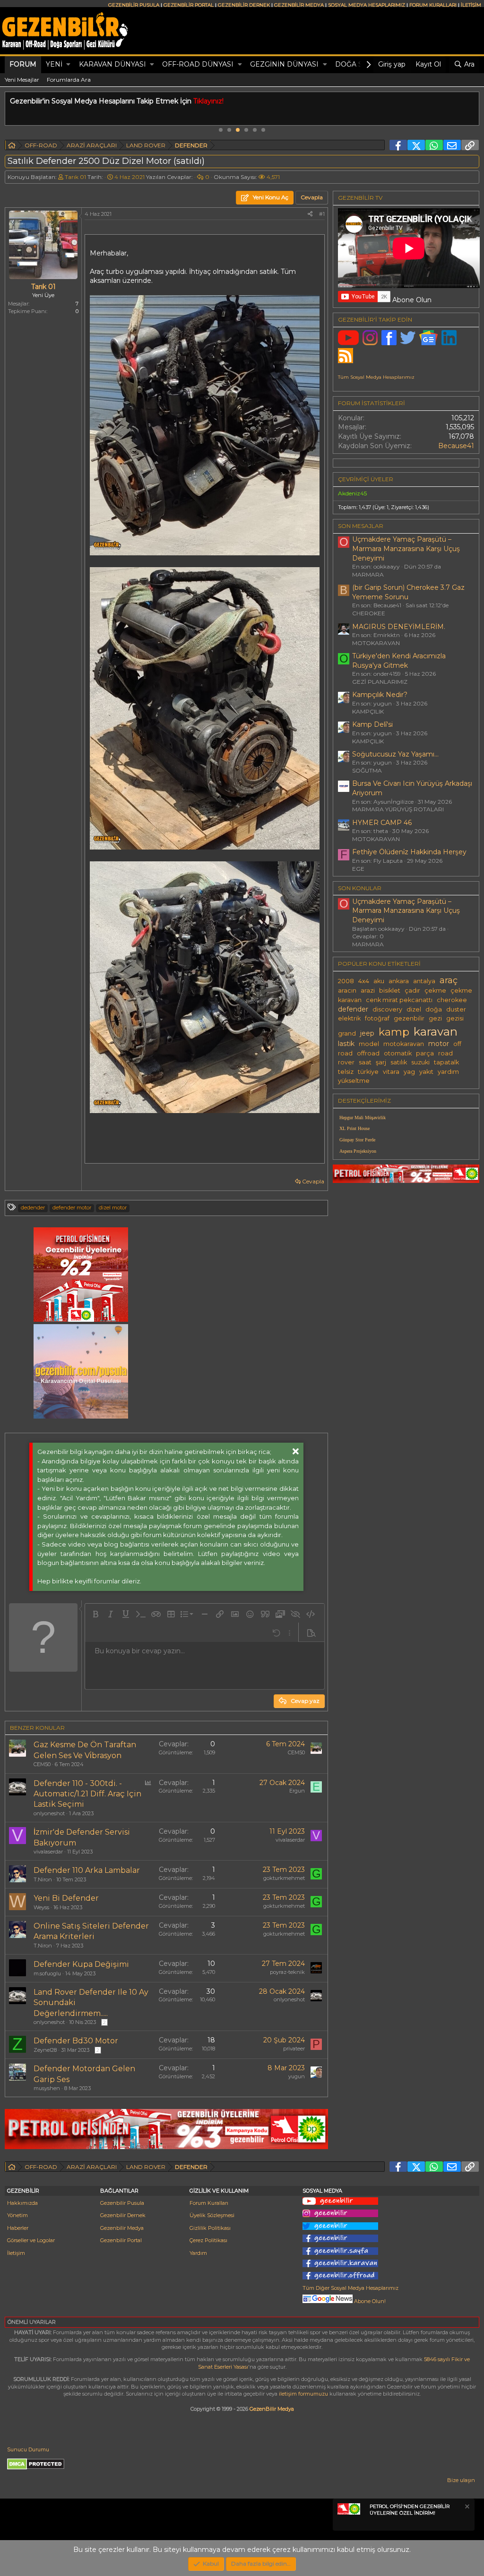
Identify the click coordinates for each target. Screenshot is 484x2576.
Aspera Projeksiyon (358, 1151)
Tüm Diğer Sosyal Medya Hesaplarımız (350, 2288)
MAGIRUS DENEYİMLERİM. (399, 627)
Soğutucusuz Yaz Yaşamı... (395, 754)
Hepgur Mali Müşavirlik (363, 1118)
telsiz (346, 1072)
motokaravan (404, 1044)
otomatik (398, 1053)
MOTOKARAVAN (376, 643)
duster (456, 1009)
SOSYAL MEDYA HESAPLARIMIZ (367, 5)
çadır (412, 990)
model (369, 1044)
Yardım (198, 2253)
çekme (435, 990)
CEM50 (42, 1764)
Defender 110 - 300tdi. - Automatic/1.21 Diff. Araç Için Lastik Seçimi (87, 1794)
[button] (68, 65)
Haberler (18, 2228)
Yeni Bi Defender (66, 1898)
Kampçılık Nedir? (380, 695)
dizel (414, 1009)
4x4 (364, 981)
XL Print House (354, 1128)
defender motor (72, 1207)
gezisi (455, 1018)
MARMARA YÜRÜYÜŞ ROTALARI (398, 809)
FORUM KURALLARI (433, 5)
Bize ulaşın (461, 2480)
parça (425, 1053)
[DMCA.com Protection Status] (36, 2468)
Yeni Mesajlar (22, 80)
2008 (346, 981)
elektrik (349, 1018)
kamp (394, 1032)
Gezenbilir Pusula (122, 2203)
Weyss (41, 1907)
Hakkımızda (22, 2203)
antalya (424, 981)
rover (346, 1062)
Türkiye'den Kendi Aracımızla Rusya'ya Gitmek (399, 661)
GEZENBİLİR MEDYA (299, 5)
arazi (368, 990)
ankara (399, 981)
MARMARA (368, 574)
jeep (367, 1033)
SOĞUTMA (367, 770)
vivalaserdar (48, 1852)
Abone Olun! (369, 2301)
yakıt (426, 1072)
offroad (368, 1053)
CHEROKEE (369, 613)
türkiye (368, 1072)
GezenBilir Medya (272, 2409)
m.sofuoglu (47, 1973)
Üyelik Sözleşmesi (212, 2215)
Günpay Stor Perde (357, 1140)
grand (347, 1033)
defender (353, 1009)
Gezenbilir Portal (121, 2240)
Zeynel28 (45, 2050)
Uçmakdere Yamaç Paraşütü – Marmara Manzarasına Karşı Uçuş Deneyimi (406, 548)
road (445, 1053)
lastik (346, 1044)
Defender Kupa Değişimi (81, 1964)
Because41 (456, 446)
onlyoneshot (49, 1813)
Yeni (54, 64)
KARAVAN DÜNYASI (112, 64)
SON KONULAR (360, 888)
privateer (294, 2049)
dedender (33, 1207)
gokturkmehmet (284, 1878)
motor (439, 1044)
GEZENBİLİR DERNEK (244, 5)
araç (449, 980)
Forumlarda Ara (69, 80)
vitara (391, 1072)
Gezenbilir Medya (122, 2228)
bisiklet (390, 990)
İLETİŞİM (471, 5)
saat (365, 1062)
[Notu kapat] (467, 2508)
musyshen (47, 2088)
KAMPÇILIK (368, 711)
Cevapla (313, 1181)
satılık (399, 1062)
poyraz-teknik (287, 1972)
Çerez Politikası (208, 2240)
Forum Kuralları (209, 2203)
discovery (387, 1009)
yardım (448, 1072)
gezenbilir (409, 1018)
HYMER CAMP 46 (382, 823)
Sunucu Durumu (28, 2449)
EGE (358, 869)
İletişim (16, 2253)
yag (409, 1072)
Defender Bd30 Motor (76, 2041)
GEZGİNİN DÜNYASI (284, 64)
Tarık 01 (75, 177)
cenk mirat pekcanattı (399, 1000)
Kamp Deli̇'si (372, 724)
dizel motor (113, 1207)
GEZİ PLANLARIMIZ (380, 682)
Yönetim (17, 2215)
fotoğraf (377, 1018)
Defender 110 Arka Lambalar (87, 1870)
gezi (435, 1018)
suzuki (420, 1062)
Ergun (297, 1791)
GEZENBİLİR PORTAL (189, 5)
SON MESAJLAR (361, 526)
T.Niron (43, 1879)
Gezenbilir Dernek (123, 2215)
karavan (436, 1031)
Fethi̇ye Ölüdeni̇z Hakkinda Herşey (409, 852)
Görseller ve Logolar (31, 2240)
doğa (434, 1009)
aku (379, 981)
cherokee (452, 1000)
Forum (23, 64)
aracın (347, 990)
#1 (322, 214)
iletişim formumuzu (303, 2394)
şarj (381, 1062)
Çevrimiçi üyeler (366, 479)
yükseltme (354, 1081)
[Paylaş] (310, 214)
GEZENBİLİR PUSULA (134, 5)
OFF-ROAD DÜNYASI (198, 64)
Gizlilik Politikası (210, 2228)
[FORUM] (12, 147)
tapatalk (446, 1062)
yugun (297, 2076)
